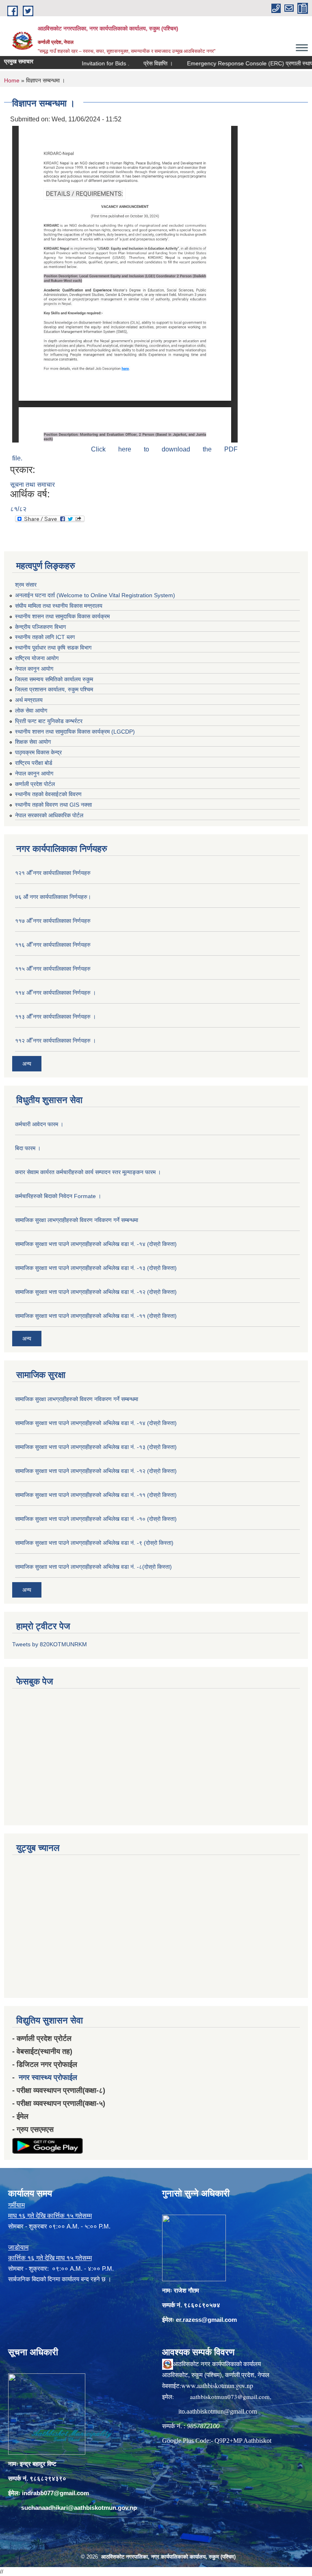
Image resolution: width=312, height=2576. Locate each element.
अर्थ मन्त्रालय (29, 700)
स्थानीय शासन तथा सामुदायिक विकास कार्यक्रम (62, 616)
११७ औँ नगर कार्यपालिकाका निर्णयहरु (53, 921)
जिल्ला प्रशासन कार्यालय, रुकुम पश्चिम (54, 689)
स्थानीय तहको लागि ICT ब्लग (45, 637)
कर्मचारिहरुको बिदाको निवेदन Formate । (58, 1196)
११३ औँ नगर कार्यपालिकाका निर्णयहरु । (55, 1017)
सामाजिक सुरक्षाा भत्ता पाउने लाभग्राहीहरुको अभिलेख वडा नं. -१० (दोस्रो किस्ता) (96, 1519)
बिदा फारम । (28, 1148)
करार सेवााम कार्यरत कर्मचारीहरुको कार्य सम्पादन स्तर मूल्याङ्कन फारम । (88, 1172)
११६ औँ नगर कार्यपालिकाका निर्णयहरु (53, 945)
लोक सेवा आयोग (31, 710)
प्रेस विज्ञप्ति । (136, 63)
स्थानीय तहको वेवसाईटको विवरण (48, 794)
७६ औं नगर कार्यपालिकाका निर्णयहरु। (53, 897)
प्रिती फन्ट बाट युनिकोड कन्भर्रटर (49, 721)
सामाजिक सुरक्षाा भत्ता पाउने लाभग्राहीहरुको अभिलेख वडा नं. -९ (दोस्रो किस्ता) (94, 1543)
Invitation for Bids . (83, 63)
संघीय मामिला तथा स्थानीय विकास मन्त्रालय (59, 606)
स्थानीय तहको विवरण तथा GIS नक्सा (53, 805)
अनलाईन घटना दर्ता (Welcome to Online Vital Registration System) (95, 595)
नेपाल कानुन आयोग (34, 669)
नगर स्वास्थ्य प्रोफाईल (48, 2077)
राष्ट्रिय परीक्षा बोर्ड (34, 763)
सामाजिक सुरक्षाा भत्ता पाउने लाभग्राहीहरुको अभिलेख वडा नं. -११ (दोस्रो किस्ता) (96, 1316)
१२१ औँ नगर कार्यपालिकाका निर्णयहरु (53, 873)
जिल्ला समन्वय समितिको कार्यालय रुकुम (54, 679)
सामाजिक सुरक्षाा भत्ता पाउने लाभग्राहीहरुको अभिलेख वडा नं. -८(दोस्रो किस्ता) (93, 1567)
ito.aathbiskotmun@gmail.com (218, 2411)
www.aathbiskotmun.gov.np (217, 2385)
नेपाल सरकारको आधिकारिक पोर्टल (49, 815)
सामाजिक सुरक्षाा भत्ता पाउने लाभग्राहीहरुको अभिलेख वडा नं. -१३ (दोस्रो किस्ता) (96, 1268)
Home (12, 80)
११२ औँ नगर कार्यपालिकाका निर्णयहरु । (55, 1041)
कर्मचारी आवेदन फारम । (39, 1124)
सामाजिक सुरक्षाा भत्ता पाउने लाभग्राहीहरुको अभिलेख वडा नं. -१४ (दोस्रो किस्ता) (96, 1244)
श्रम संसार (26, 585)
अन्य (27, 1064)
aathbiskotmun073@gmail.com (230, 2397)
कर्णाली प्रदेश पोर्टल (35, 784)
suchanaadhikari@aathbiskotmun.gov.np (79, 2508)
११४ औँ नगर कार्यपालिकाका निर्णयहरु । (55, 993)
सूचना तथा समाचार (32, 485)
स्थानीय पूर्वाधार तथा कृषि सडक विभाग (53, 648)
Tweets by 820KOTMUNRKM (50, 1644)
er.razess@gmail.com (206, 2320)
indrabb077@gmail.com (55, 2493)
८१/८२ (18, 509)
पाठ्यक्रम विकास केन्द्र (38, 752)
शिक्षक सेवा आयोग (33, 742)
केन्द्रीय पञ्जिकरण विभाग (40, 627)
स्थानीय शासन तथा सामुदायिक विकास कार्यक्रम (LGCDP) (75, 732)
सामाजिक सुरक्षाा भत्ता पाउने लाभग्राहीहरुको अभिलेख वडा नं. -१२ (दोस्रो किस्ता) (96, 1292)
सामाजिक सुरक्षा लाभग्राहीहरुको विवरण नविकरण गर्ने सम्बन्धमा (77, 1220)
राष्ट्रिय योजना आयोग (37, 658)
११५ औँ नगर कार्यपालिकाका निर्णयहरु (53, 969)
